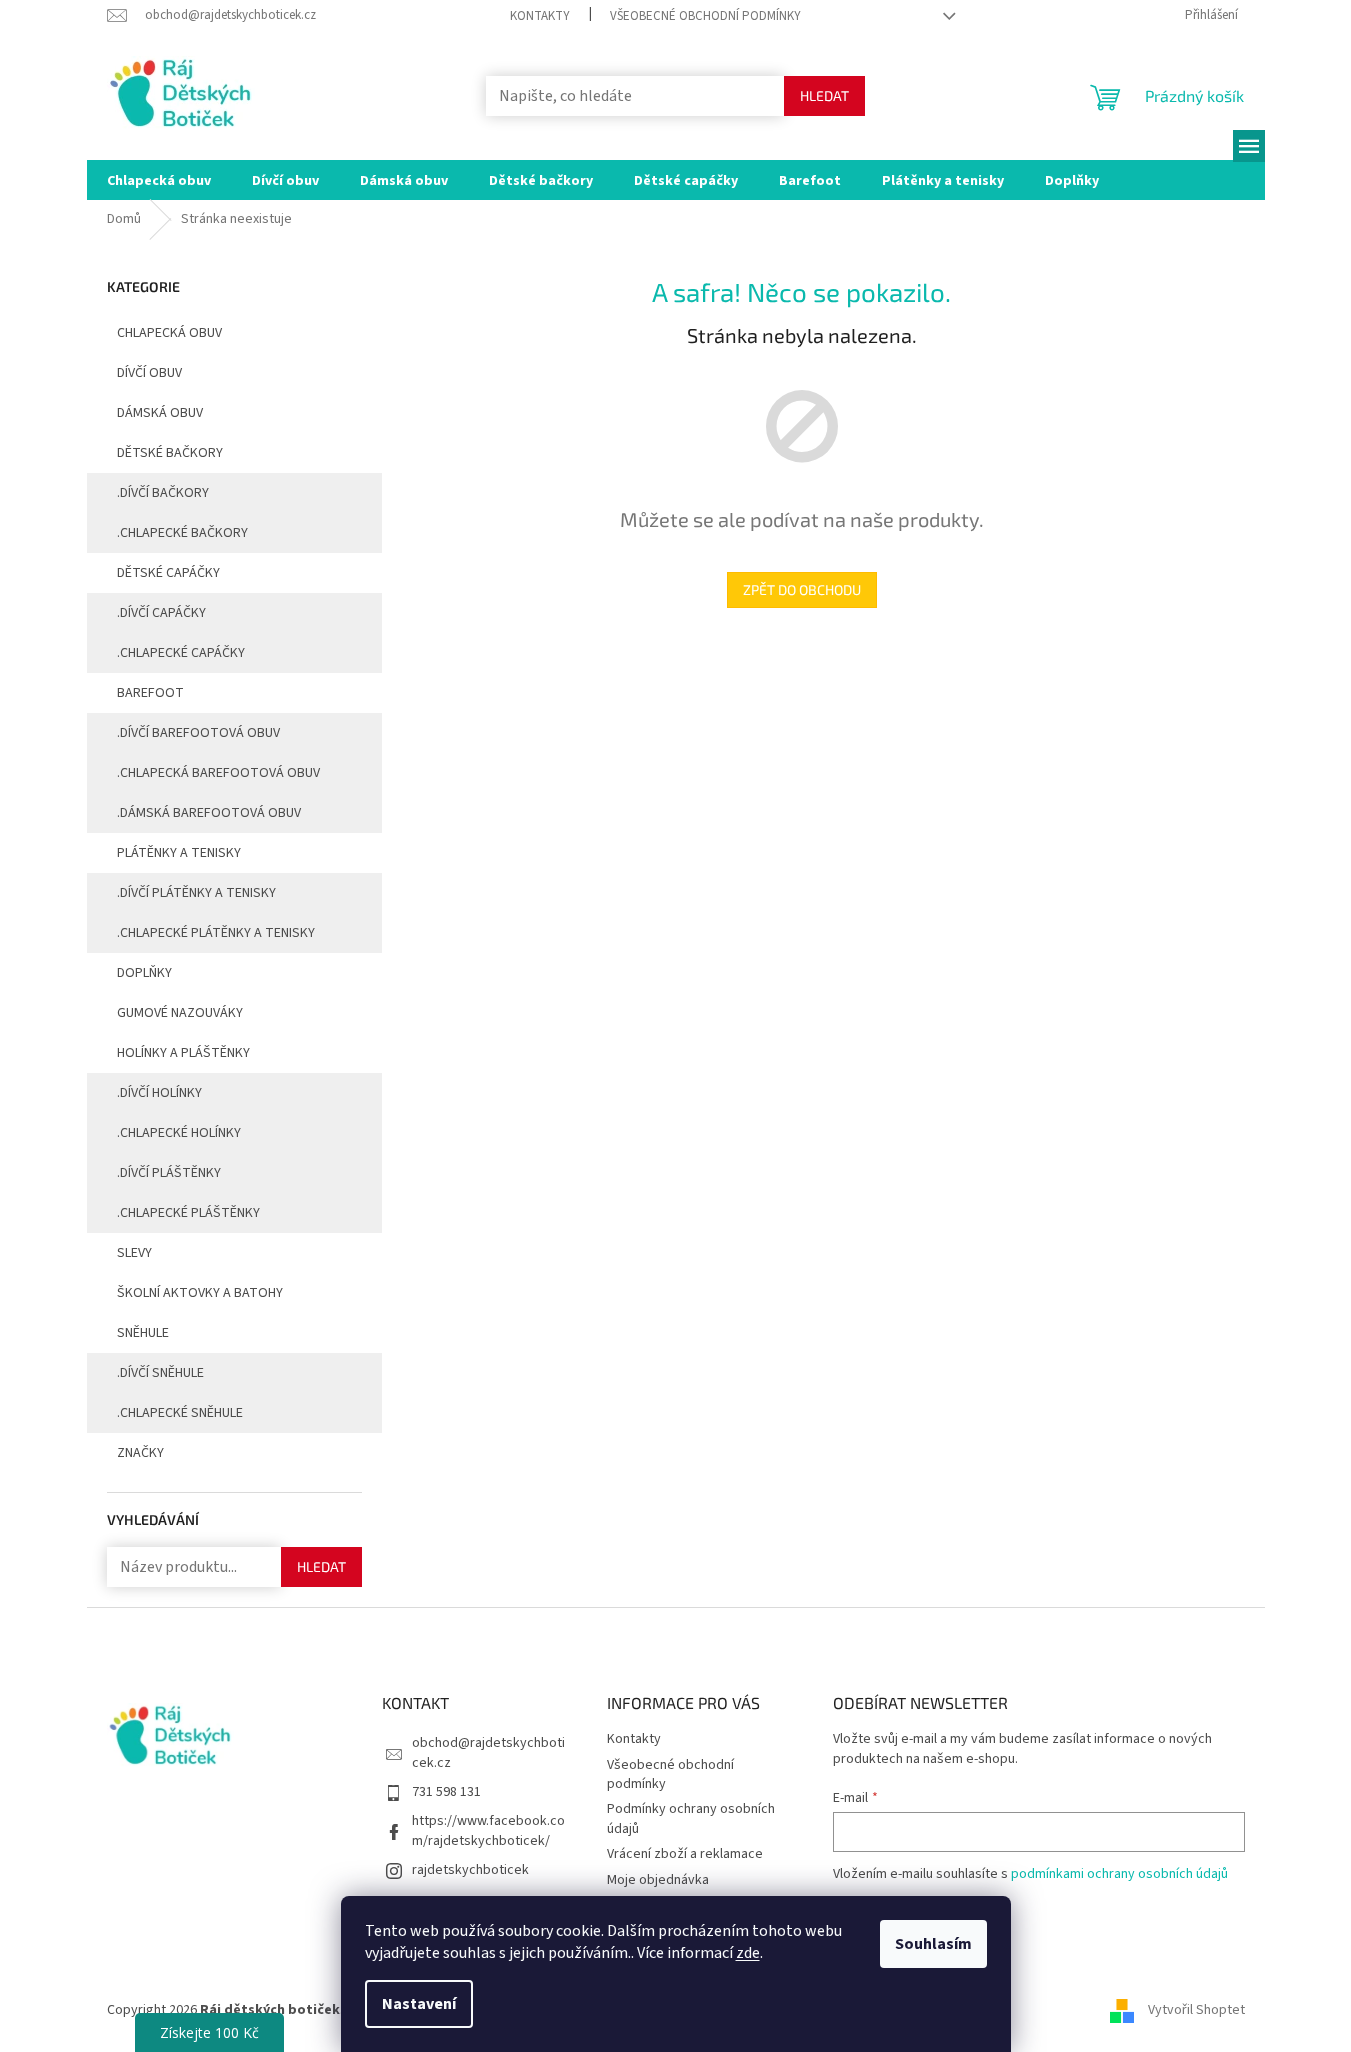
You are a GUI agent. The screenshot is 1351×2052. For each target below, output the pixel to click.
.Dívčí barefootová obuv (198, 733)
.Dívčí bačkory (163, 493)
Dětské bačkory (170, 453)
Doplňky (144, 973)
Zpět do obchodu (802, 589)
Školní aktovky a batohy (200, 1293)
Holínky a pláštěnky (183, 1053)
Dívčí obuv (149, 373)
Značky (140, 1453)
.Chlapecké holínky (179, 1133)
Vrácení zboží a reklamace (685, 1854)
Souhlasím (933, 1944)
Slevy (134, 1253)
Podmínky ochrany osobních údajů (691, 1818)
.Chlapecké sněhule (180, 1413)
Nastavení (419, 2004)
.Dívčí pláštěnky (169, 1173)
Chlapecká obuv (169, 333)
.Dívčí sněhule (160, 1373)
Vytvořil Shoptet (1196, 2011)
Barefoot (150, 693)
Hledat (824, 95)
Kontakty (540, 16)
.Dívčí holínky (159, 1093)
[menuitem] (159, 180)
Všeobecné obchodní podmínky (705, 16)
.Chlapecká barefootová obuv (218, 773)
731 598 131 (446, 1792)
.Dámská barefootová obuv (209, 813)
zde (748, 1953)
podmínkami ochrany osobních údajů (1119, 1874)
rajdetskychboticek (470, 1870)
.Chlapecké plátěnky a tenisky (216, 933)
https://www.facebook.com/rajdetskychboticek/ (488, 1830)
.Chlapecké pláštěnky (188, 1213)
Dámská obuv (160, 413)
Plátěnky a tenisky (179, 853)
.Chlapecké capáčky (181, 653)
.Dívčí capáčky (161, 613)
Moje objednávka (658, 1880)
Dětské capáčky (168, 573)
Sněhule (143, 1333)
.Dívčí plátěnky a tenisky (196, 893)
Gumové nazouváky (180, 1013)
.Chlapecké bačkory (182, 533)
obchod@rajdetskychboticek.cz (488, 1752)
